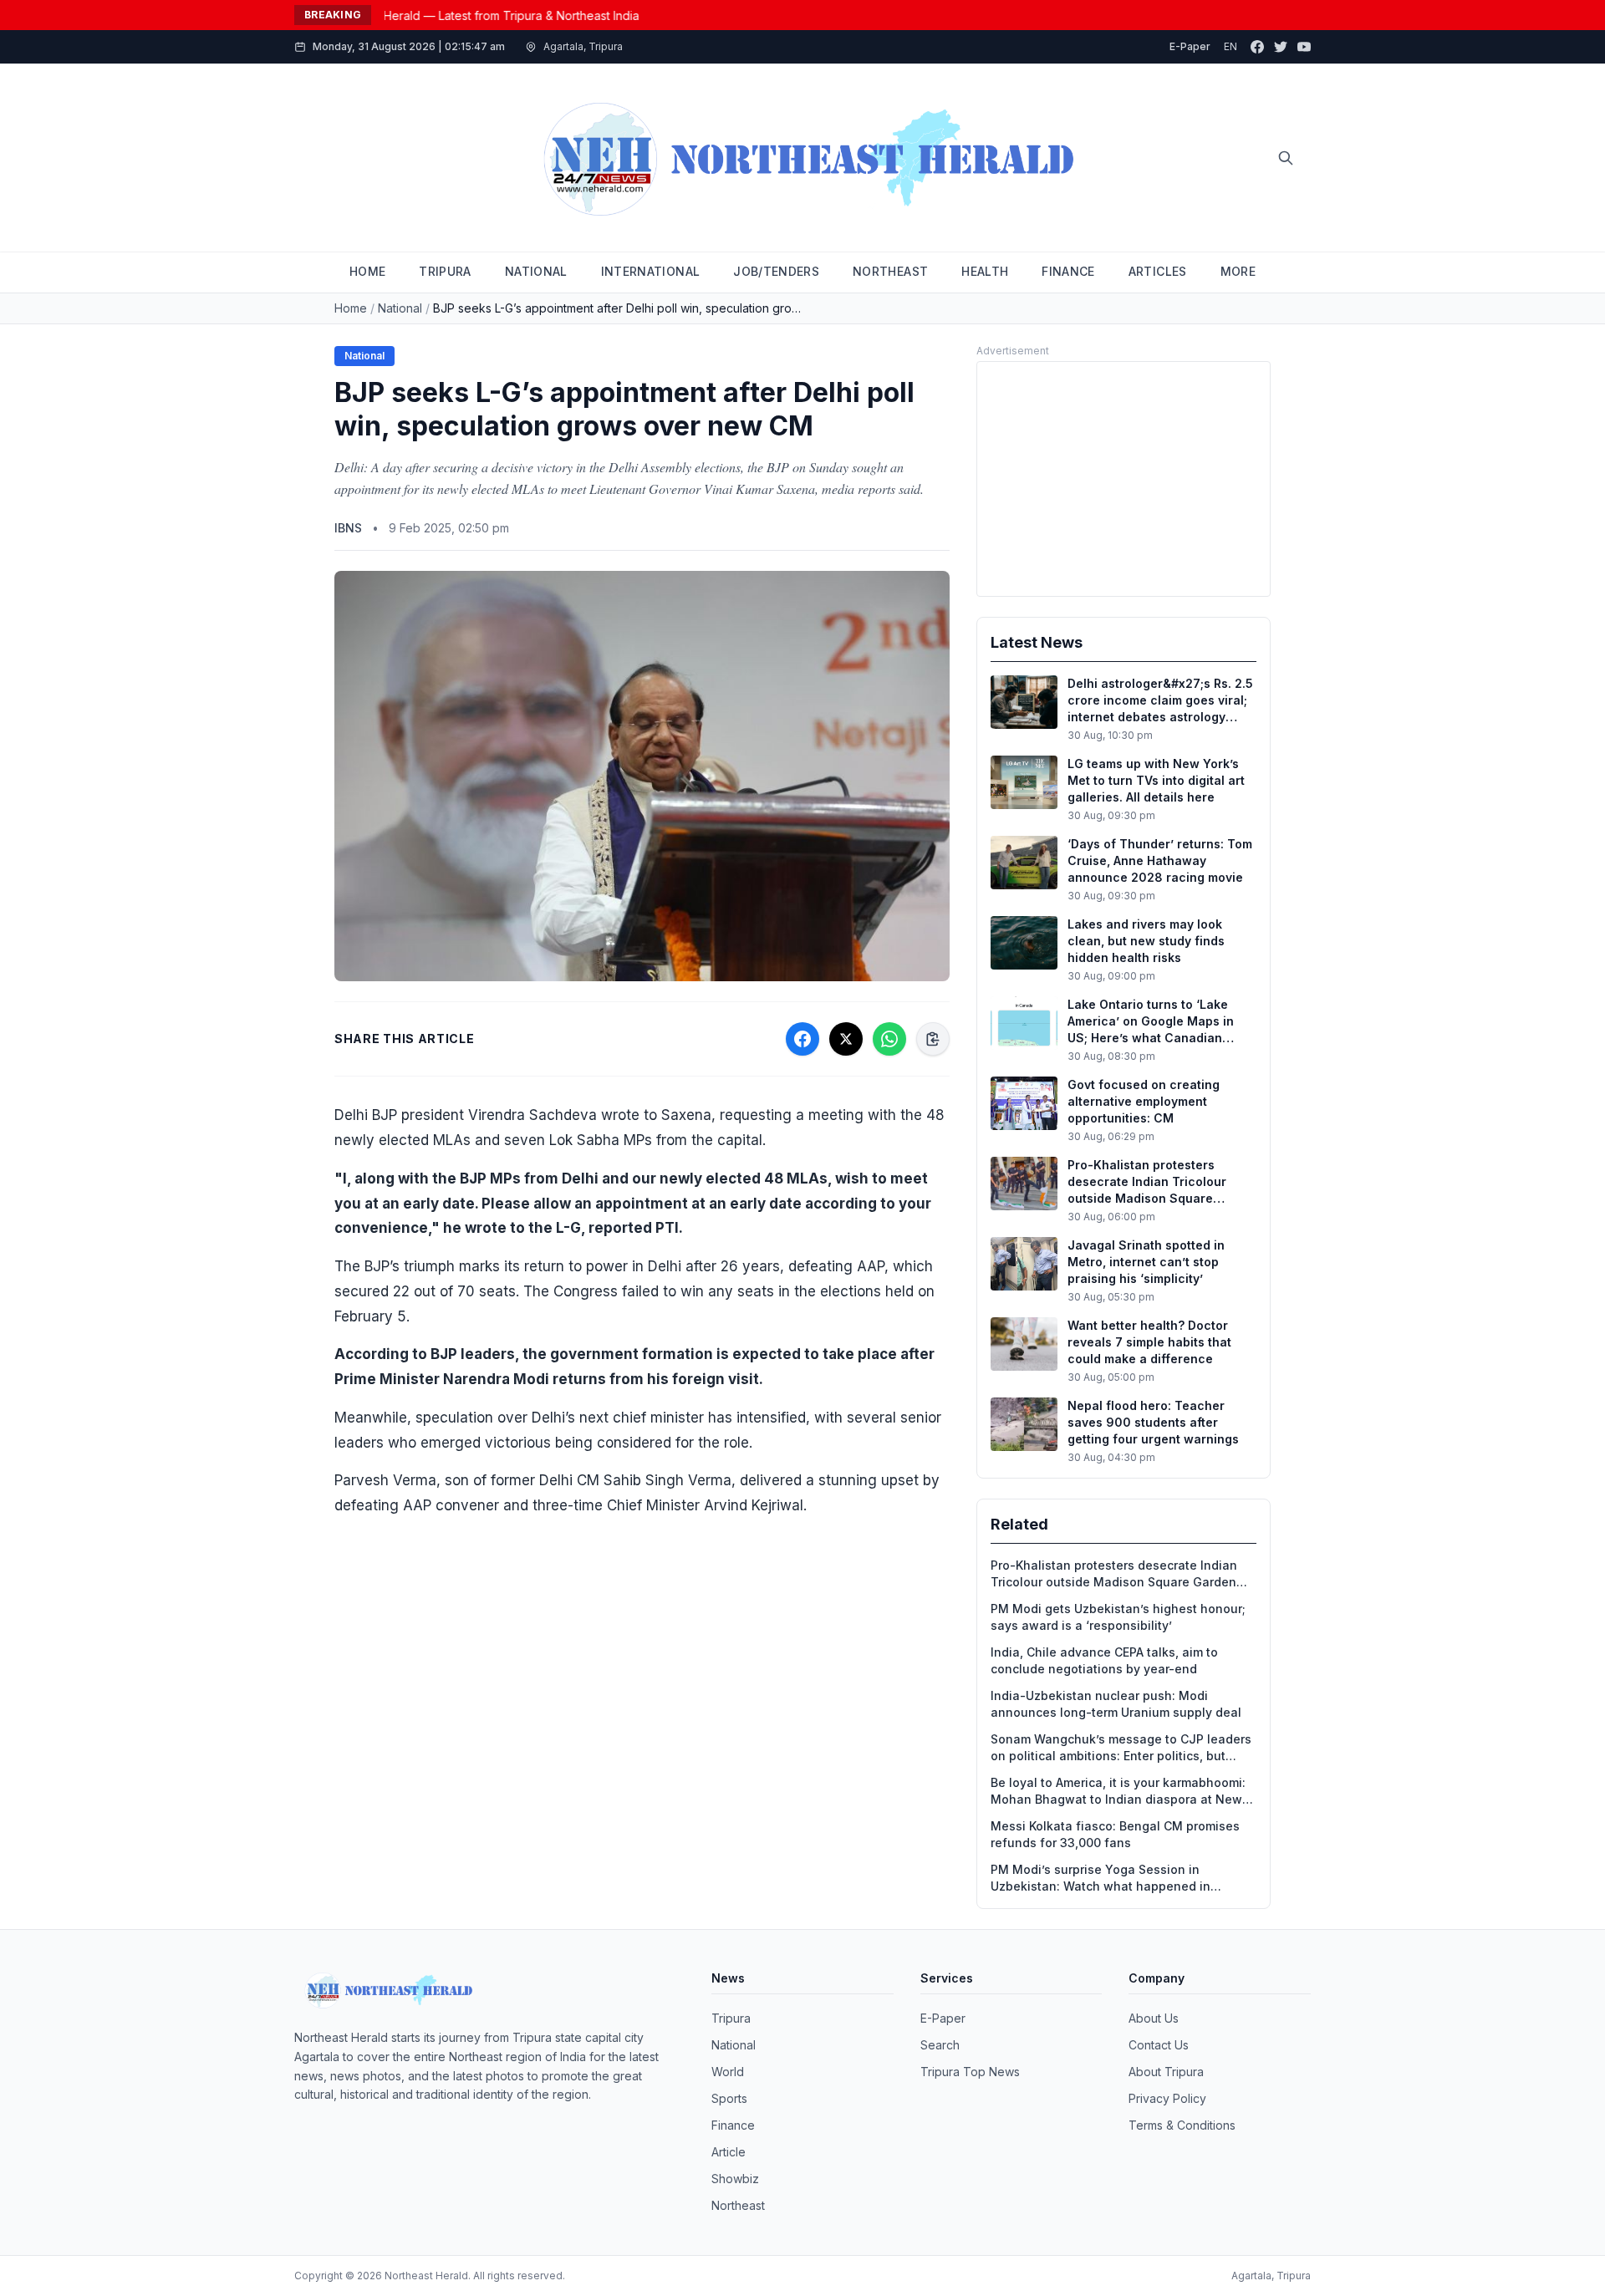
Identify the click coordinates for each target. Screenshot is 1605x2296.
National (400, 308)
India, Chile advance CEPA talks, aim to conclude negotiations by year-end (1104, 1660)
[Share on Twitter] (846, 1039)
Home (351, 308)
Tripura (731, 2018)
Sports (729, 2098)
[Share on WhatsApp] (889, 1039)
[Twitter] (1281, 47)
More (1238, 271)
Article (729, 2152)
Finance (733, 2125)
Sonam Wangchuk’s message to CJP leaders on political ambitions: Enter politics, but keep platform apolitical (1121, 1748)
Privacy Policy (1167, 2098)
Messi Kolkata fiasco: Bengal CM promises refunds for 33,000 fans (1115, 1834)
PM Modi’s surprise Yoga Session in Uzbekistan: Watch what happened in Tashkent (1101, 1879)
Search (940, 2045)
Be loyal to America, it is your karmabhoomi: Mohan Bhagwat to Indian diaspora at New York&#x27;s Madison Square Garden (1118, 1792)
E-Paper (1190, 46)
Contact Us (1159, 2045)
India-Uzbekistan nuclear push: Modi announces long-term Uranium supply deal (1116, 1704)
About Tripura (1166, 2072)
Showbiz (735, 2179)
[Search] (1286, 158)
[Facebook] (1257, 47)
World (728, 2072)
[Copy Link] (933, 1039)
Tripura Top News (970, 2072)
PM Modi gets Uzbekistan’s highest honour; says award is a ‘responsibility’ (1118, 1617)
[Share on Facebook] (802, 1039)
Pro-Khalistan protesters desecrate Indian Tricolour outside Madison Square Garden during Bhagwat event (1114, 1574)
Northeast (738, 2205)
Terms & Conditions (1182, 2125)
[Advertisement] (1123, 479)
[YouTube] (1304, 47)
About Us (1154, 2018)
